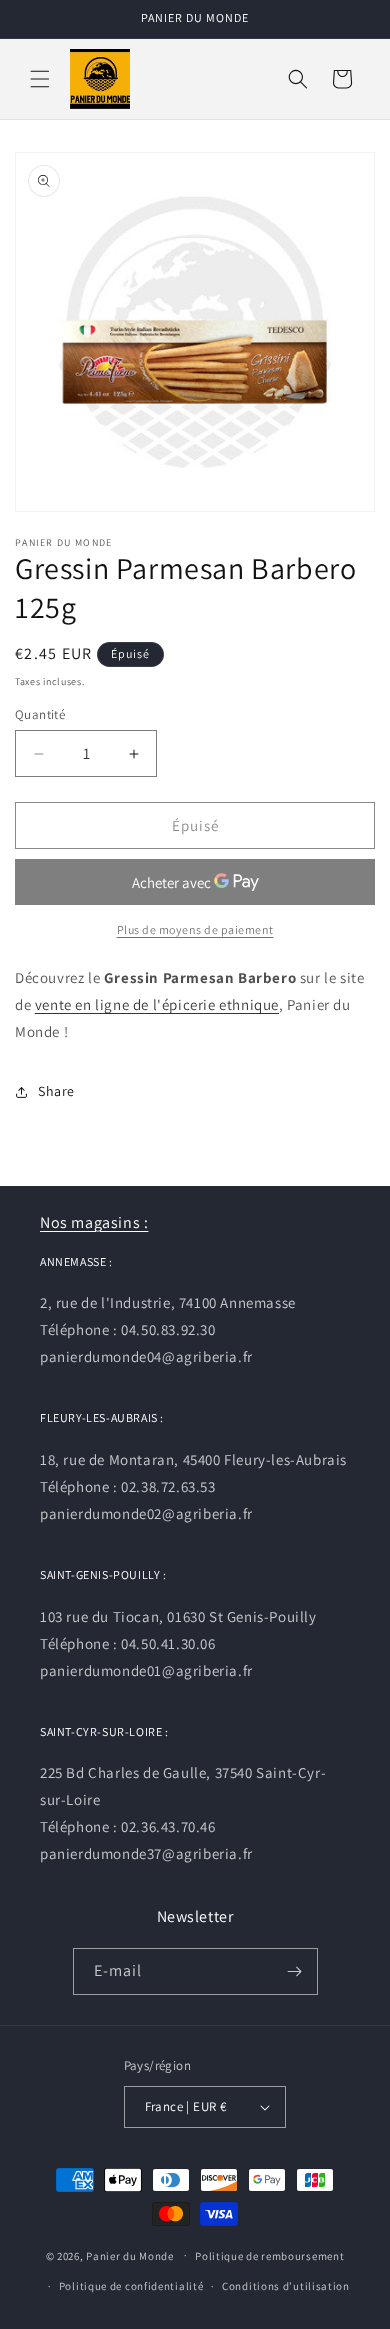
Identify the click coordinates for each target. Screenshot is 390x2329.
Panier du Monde (130, 2255)
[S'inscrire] (295, 1971)
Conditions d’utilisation (286, 2286)
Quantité (40, 714)
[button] (40, 79)
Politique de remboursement (269, 2256)
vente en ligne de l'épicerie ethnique (157, 1004)
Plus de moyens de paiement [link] (195, 929)
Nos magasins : (94, 1222)
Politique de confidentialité (131, 2286)
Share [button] (56, 1091)
